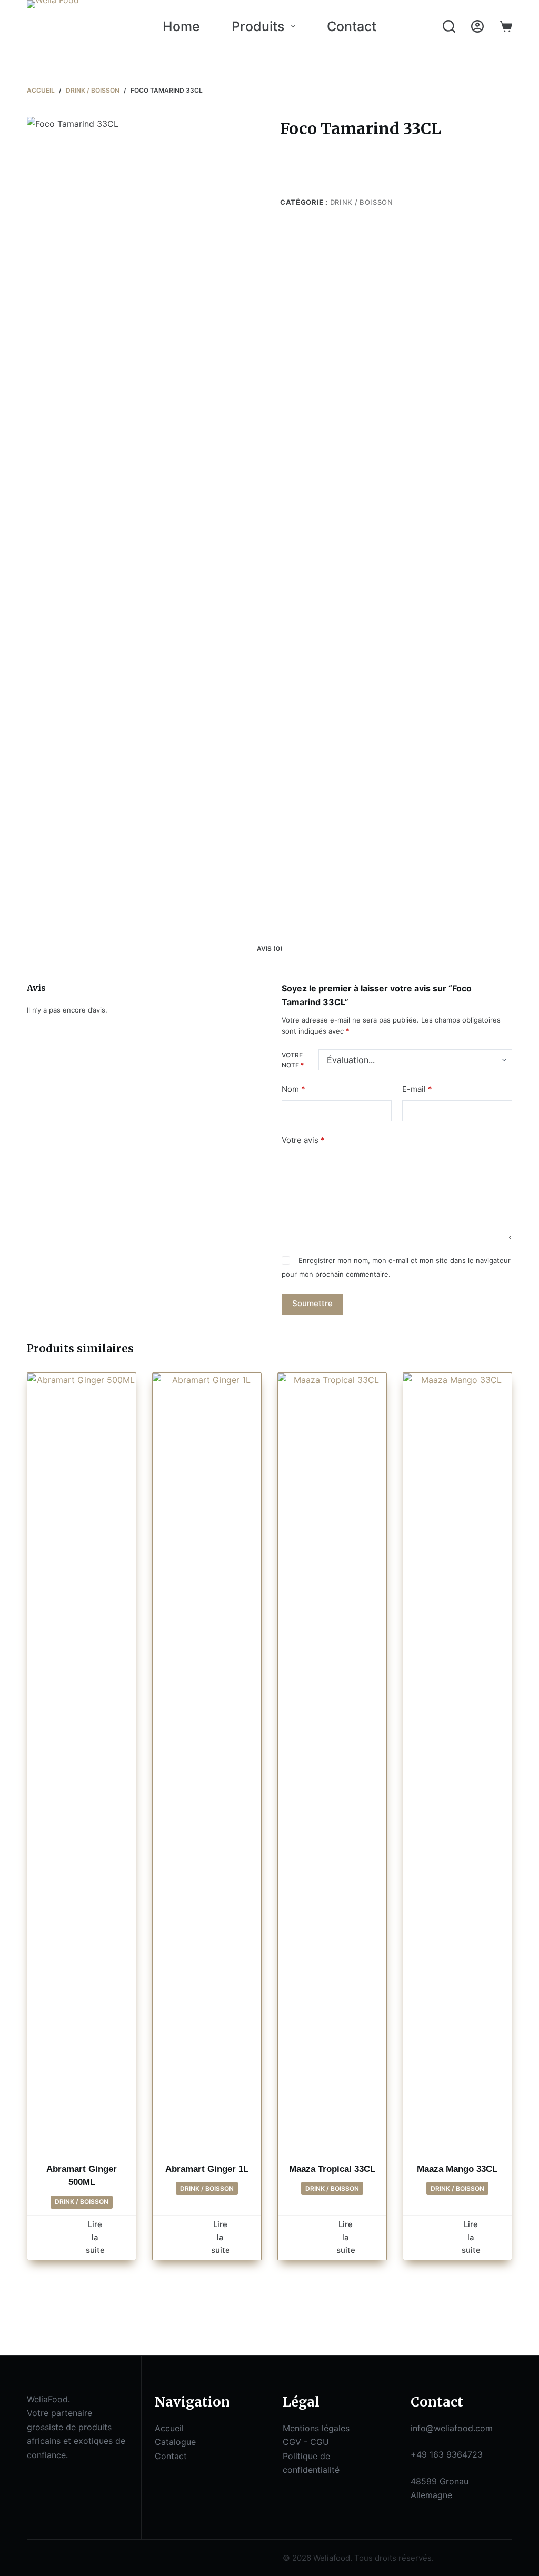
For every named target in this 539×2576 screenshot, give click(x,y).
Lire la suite (95, 2237)
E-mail (417, 1089)
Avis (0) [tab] (270, 949)
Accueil (169, 2428)
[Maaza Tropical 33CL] (332, 1768)
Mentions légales (316, 2428)
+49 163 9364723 (447, 2454)
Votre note (293, 1060)
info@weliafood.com (452, 2428)
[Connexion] (477, 26)
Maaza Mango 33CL (457, 2169)
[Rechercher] (449, 26)
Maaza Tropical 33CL (332, 2169)
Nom (293, 1089)
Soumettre (312, 1303)
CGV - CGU (306, 2442)
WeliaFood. (48, 2399)
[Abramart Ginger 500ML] (82, 1768)
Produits (258, 26)
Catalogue (175, 2442)
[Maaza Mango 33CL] (457, 1768)
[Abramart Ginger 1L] (207, 1768)
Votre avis (303, 1140)
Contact (352, 26)
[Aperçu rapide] (68, 2237)
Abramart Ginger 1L (207, 2169)
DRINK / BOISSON (362, 202)
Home (181, 26)
